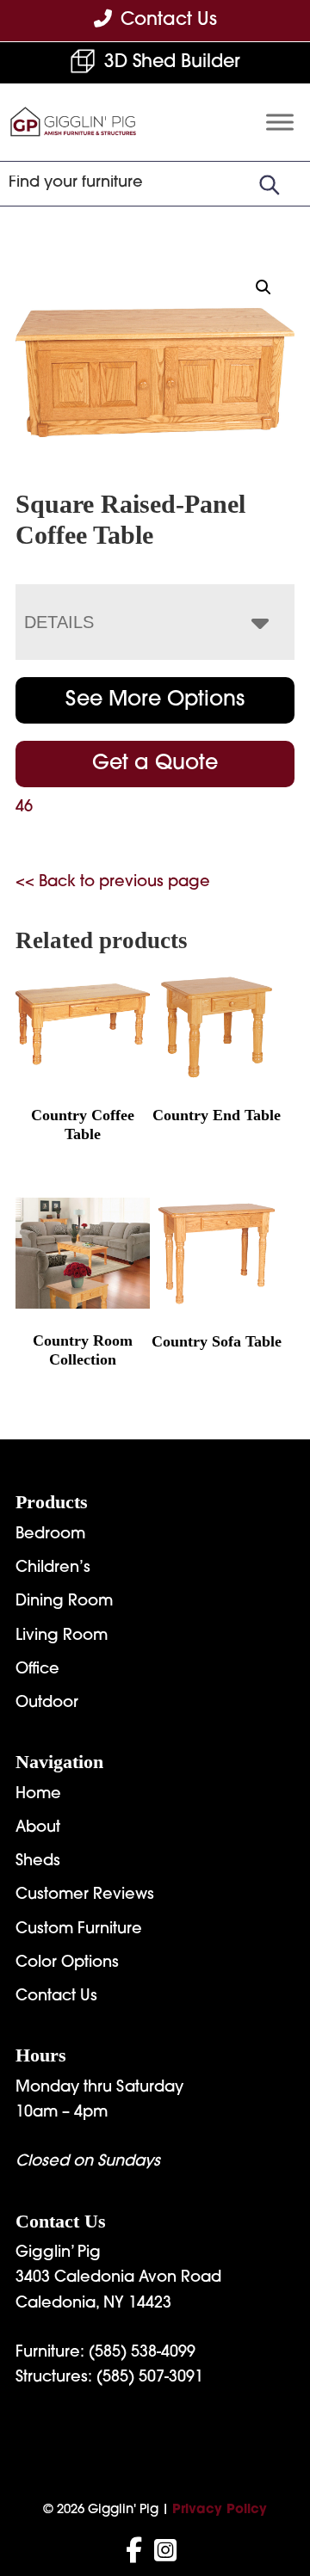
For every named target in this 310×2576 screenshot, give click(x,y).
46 (24, 808)
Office (37, 1670)
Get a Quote (155, 764)
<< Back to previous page (113, 883)
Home (38, 1795)
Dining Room (64, 1602)
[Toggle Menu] (280, 123)
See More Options (155, 700)
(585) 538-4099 (142, 2353)
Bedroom (50, 1535)
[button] (263, 287)
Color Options (67, 1963)
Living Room (62, 1636)
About (38, 1828)
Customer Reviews (85, 1895)
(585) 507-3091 (150, 2378)
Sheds (38, 1862)
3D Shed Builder (172, 62)
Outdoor (47, 1704)
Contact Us (56, 1997)
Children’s (53, 1568)
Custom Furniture (79, 1930)
